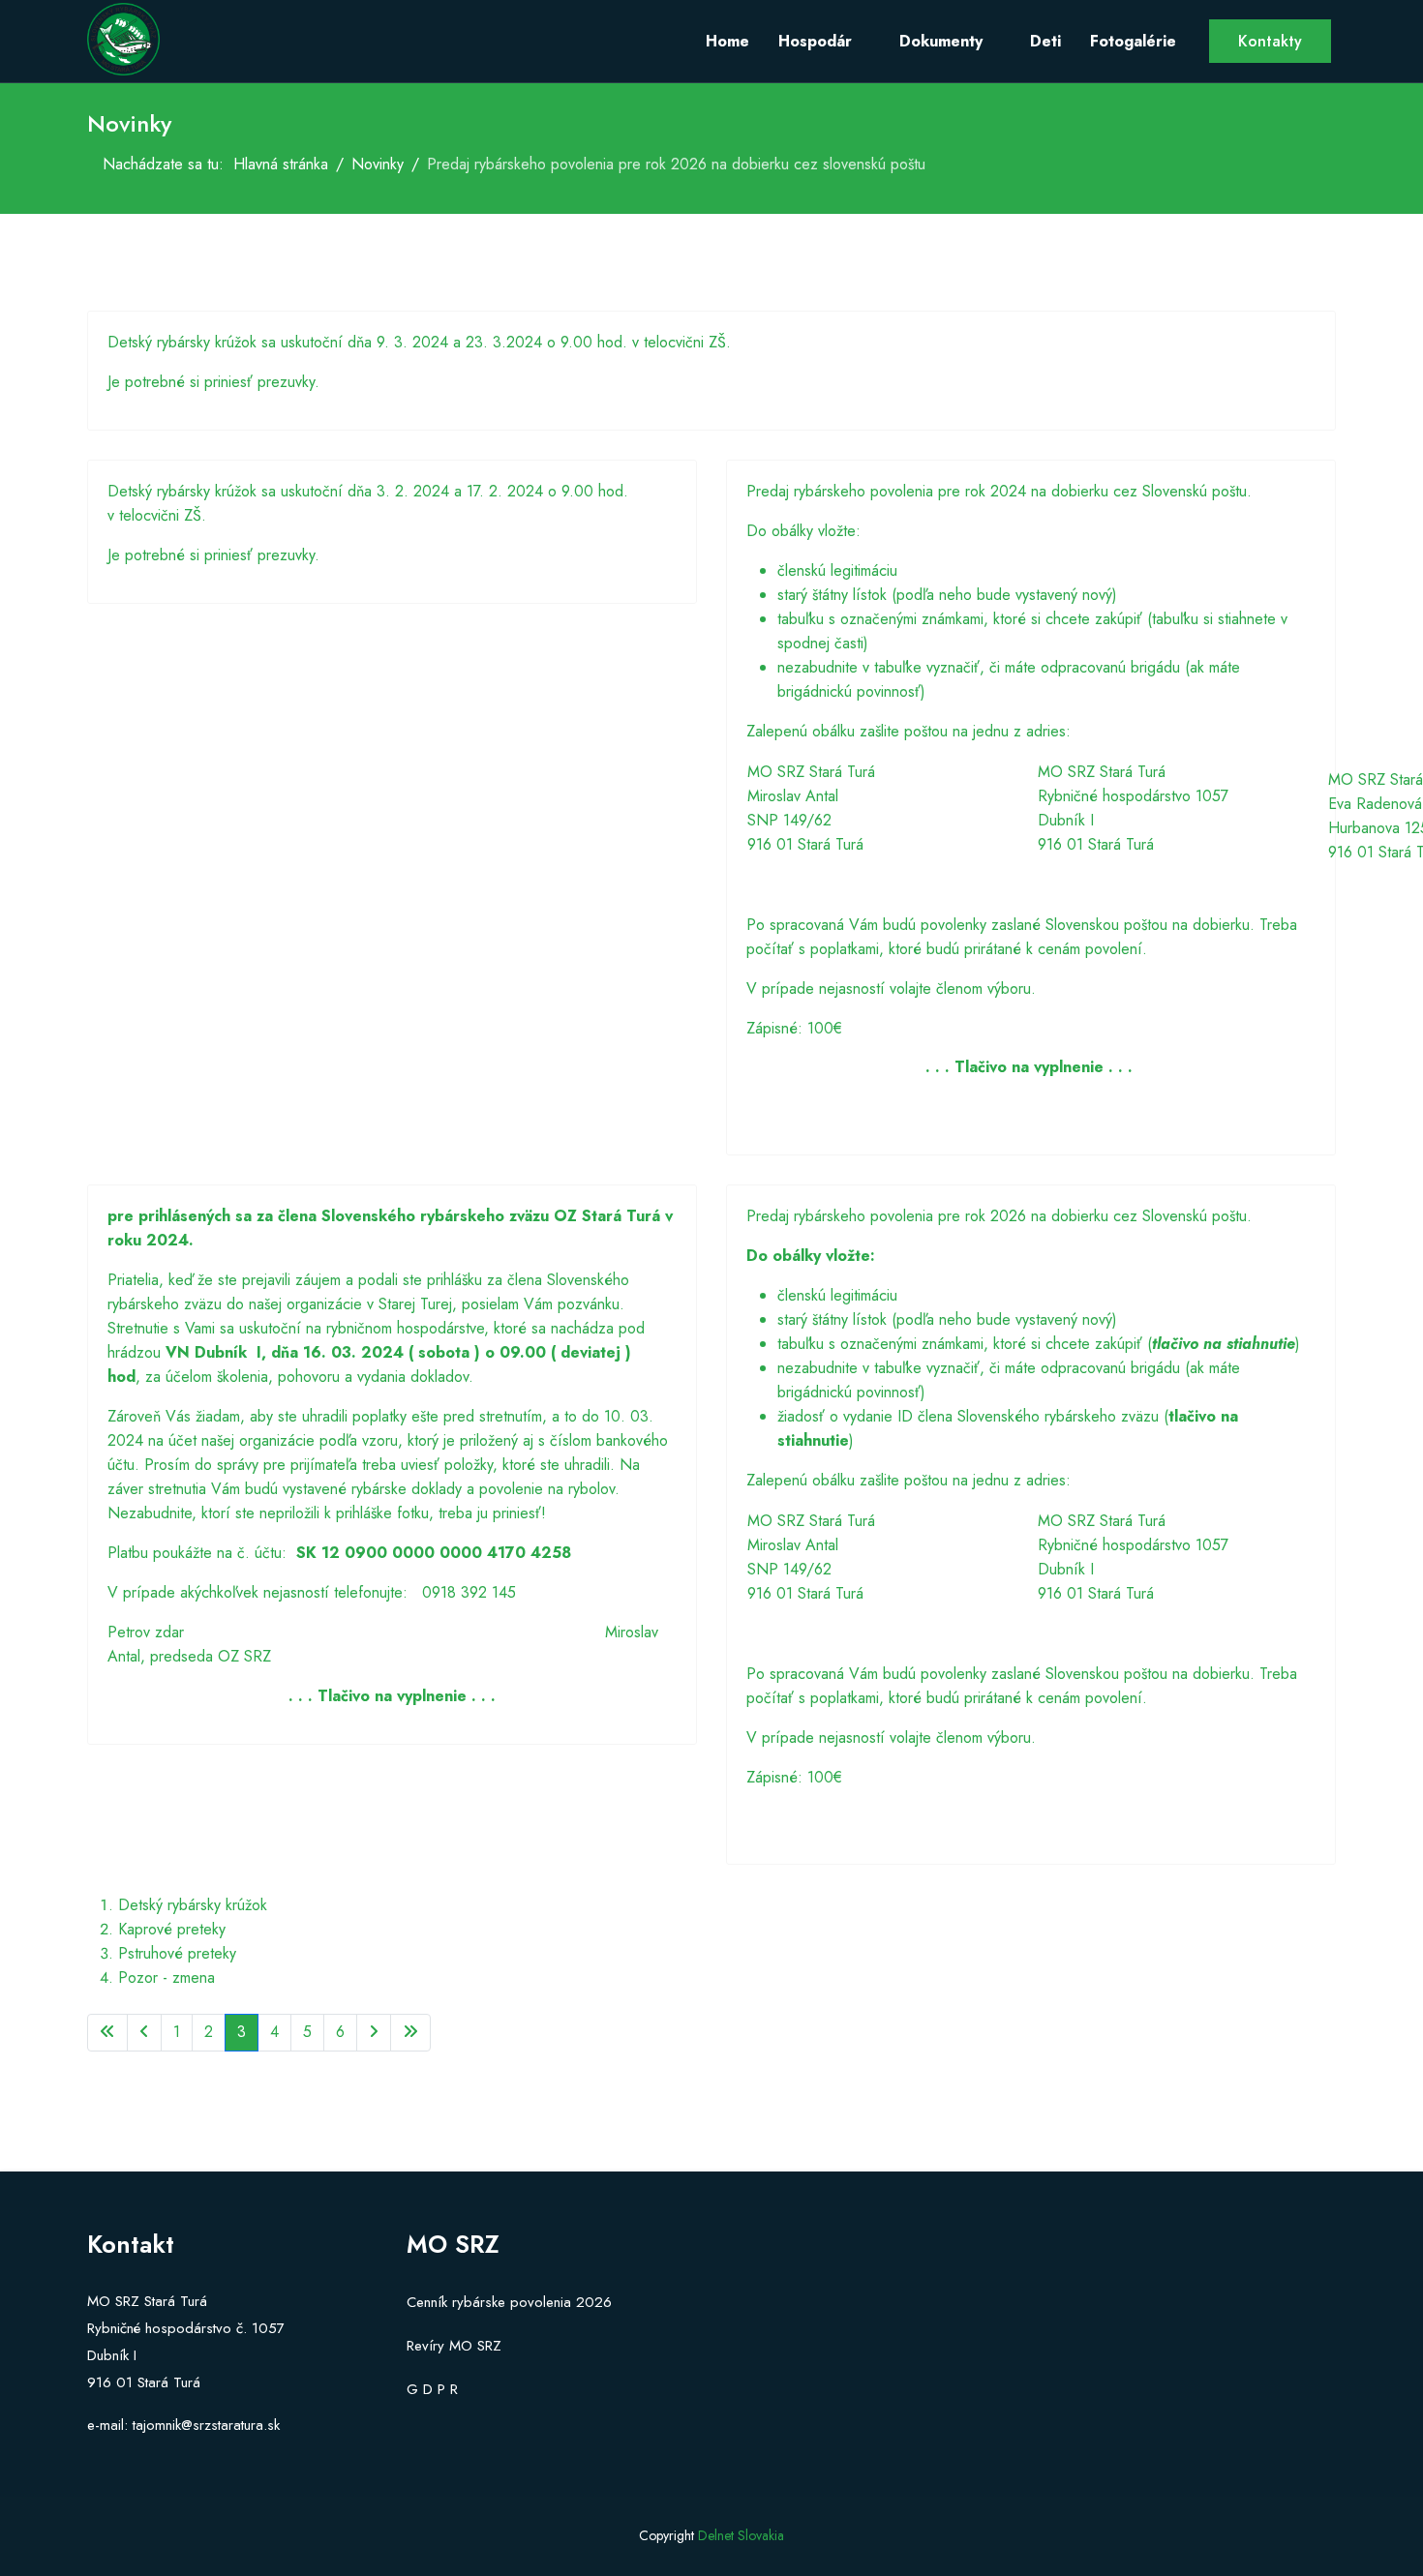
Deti (1045, 41)
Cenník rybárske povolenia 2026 (509, 2302)
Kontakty (1270, 41)
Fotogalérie (1133, 41)
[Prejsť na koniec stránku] (410, 2033)
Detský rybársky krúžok (193, 1905)
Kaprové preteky (172, 1929)
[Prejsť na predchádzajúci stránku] (144, 2033)
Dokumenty (941, 41)
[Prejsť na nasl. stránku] (374, 2033)
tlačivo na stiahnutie (1224, 1344)
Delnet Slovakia (741, 2535)
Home (727, 41)
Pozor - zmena (167, 1977)
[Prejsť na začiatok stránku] (107, 2033)
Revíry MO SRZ (454, 2346)
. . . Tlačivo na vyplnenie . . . (392, 1696)
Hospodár (815, 41)
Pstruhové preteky (177, 1953)
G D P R (432, 2389)
